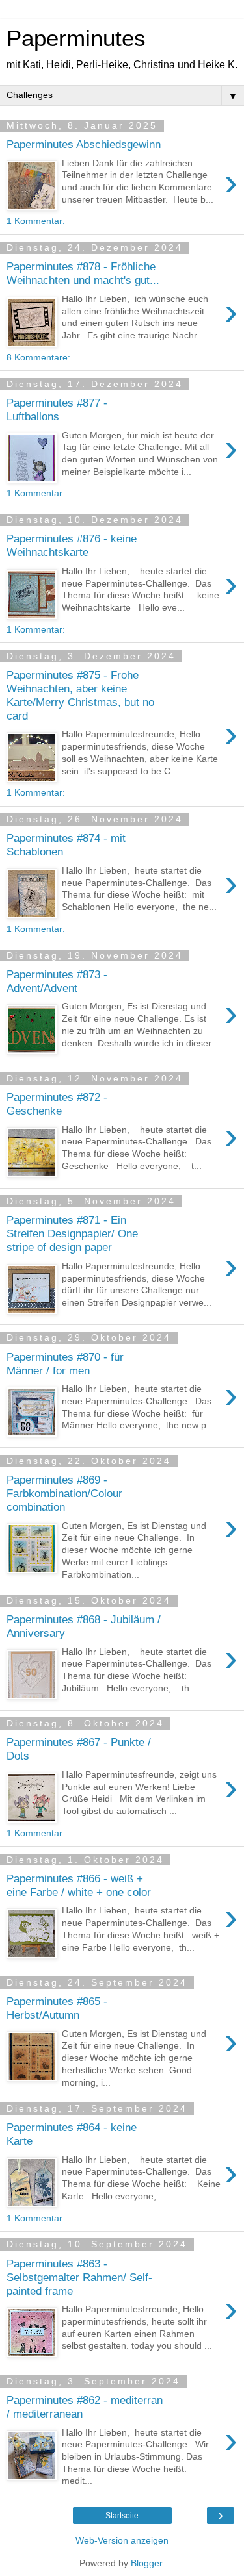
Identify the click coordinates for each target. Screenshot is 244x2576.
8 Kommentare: (38, 357)
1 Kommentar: (36, 221)
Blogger (146, 2563)
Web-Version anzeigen (122, 2540)
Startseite (122, 2516)
